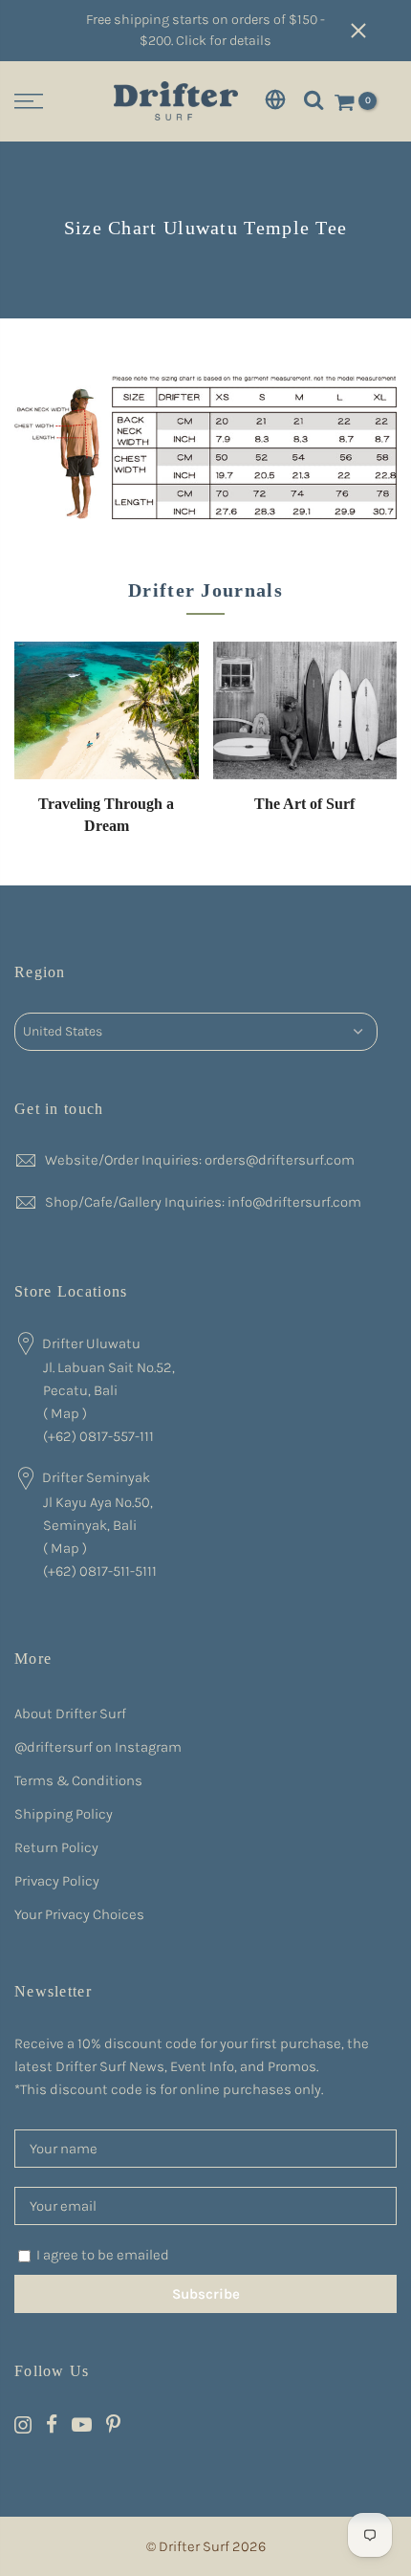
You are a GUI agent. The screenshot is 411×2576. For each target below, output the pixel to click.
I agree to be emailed (103, 2255)
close (373, 31)
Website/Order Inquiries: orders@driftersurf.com (200, 1160)
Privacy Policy (57, 1881)
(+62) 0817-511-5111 (100, 1571)
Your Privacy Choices (79, 1914)
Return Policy (56, 1847)
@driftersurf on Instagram (98, 1747)
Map (65, 1413)
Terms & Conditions (78, 1780)
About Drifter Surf (70, 1714)
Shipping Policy (64, 1814)
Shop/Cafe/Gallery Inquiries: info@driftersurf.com (203, 1202)
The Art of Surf (304, 804)
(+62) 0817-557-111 (98, 1436)
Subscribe (206, 2294)
